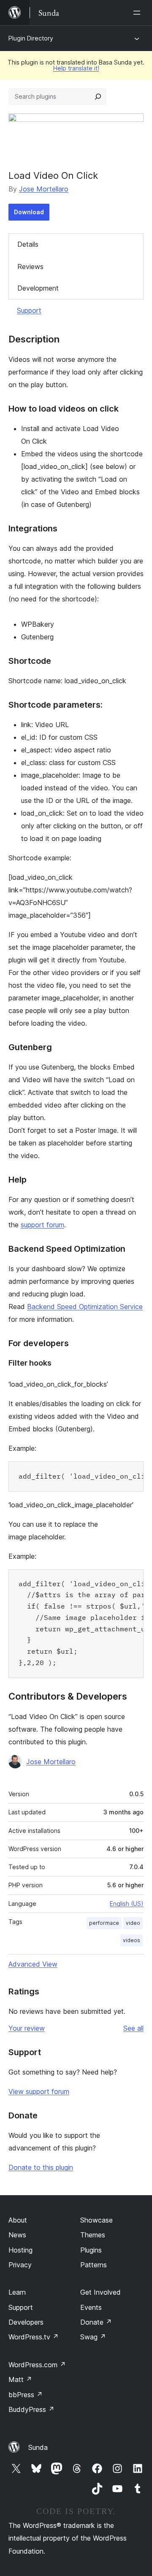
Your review (27, 2028)
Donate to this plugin (41, 2167)
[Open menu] (138, 13)
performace (104, 1923)
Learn (17, 2292)
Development (38, 288)
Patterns (94, 2265)
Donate (96, 2322)
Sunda (38, 2447)
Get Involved (100, 2292)
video (133, 1923)
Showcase (96, 2220)
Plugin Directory (31, 38)
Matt (20, 2379)
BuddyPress (31, 2409)
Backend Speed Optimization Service (85, 1307)
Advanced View (33, 1964)
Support (29, 310)
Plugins (91, 2250)
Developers (26, 2322)
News (17, 2235)
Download (29, 212)
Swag (93, 2337)
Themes (93, 2235)
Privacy (20, 2265)
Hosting (20, 2250)
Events (91, 2307)
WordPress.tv (34, 2337)
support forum (42, 1225)
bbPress (26, 2395)
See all (133, 2028)
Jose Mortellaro (44, 189)
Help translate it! (76, 68)
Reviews (30, 267)
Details (28, 244)
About (18, 2220)
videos (132, 1940)
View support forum (39, 2091)
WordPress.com (37, 2365)
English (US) (127, 1904)
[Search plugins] (98, 97)
